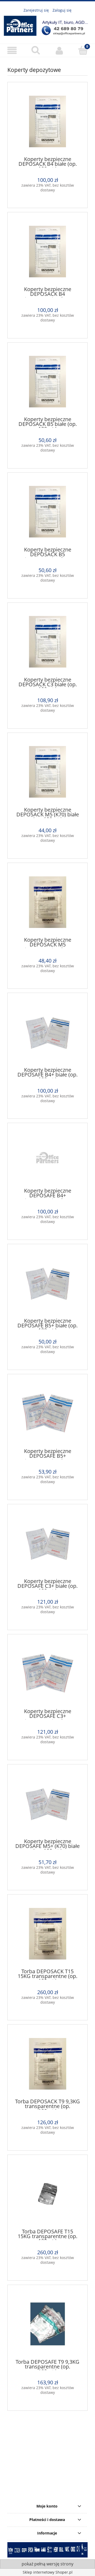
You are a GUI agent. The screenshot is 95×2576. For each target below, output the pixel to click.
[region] (47, 2457)
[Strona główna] (47, 25)
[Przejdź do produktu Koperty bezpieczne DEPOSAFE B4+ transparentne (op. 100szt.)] (47, 1158)
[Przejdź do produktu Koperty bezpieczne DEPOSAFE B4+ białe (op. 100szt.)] (47, 1032)
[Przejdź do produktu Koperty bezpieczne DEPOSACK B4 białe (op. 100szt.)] (47, 121)
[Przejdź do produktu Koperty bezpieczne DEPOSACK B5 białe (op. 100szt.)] (47, 382)
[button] (12, 51)
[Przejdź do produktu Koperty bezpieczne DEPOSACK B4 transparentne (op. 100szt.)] (47, 252)
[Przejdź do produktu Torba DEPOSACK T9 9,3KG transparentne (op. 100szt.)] (47, 2064)
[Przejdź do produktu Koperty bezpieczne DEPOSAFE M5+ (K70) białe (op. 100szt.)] (47, 1804)
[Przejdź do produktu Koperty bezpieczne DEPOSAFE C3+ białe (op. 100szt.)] (47, 1543)
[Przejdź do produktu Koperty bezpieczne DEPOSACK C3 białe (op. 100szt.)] (47, 642)
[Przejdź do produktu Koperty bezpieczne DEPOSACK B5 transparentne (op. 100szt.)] (47, 512)
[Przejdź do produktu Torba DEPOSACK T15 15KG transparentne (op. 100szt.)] (47, 1934)
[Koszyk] (83, 50)
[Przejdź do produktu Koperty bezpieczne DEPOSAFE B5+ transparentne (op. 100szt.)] (47, 1413)
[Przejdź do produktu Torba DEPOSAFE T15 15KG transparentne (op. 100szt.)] (47, 2194)
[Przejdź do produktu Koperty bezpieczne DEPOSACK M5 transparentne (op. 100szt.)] (47, 902)
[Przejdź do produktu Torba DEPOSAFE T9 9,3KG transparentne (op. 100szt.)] (47, 2324)
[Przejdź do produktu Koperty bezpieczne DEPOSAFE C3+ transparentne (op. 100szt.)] (47, 1673)
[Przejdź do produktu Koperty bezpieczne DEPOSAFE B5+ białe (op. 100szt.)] (47, 1283)
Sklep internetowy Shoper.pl (48, 2572)
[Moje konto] (59, 50)
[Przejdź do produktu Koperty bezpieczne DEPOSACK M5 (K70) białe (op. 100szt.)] (47, 772)
